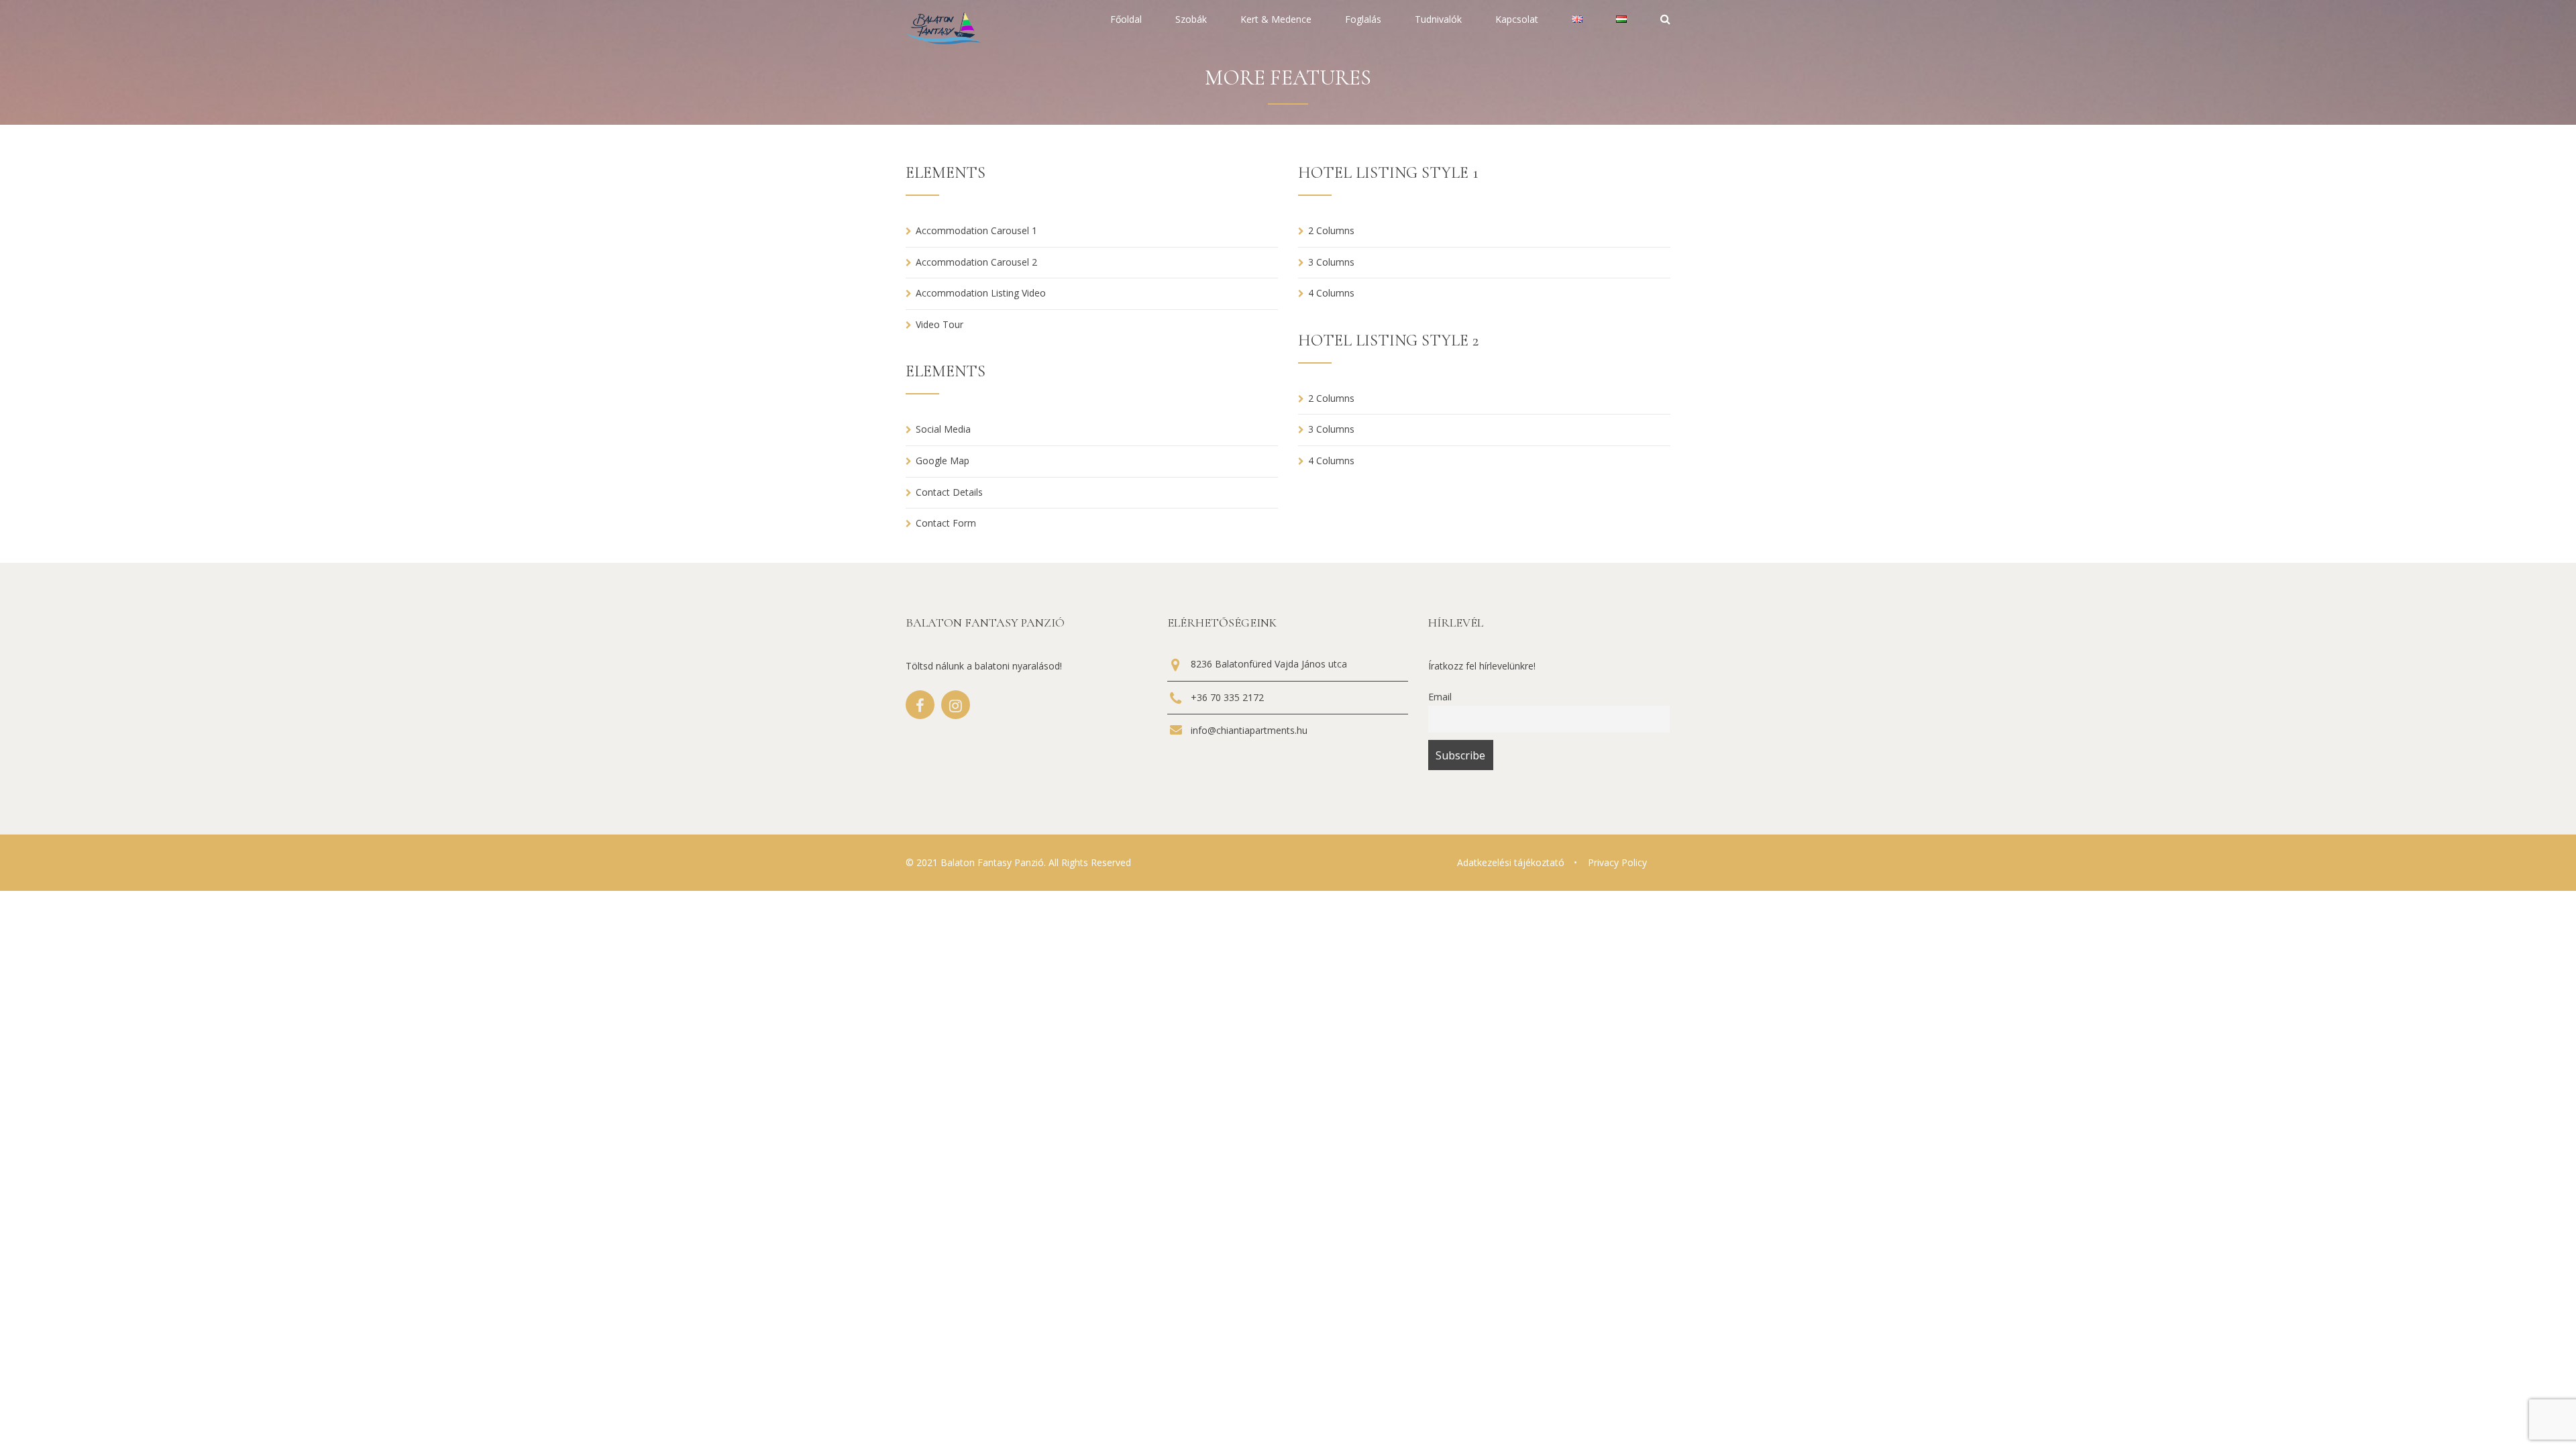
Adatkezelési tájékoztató (1511, 862)
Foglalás (1363, 20)
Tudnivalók (1438, 20)
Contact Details (949, 492)
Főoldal (1126, 20)
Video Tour (940, 324)
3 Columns (1331, 262)
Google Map (943, 461)
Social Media (943, 429)
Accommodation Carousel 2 (976, 262)
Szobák (1191, 20)
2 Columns (1331, 230)
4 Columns (1331, 293)
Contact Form (946, 523)
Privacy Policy (1617, 862)
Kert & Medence (1276, 20)
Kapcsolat (1517, 20)
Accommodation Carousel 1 (976, 230)
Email (1440, 697)
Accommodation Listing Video (981, 293)
